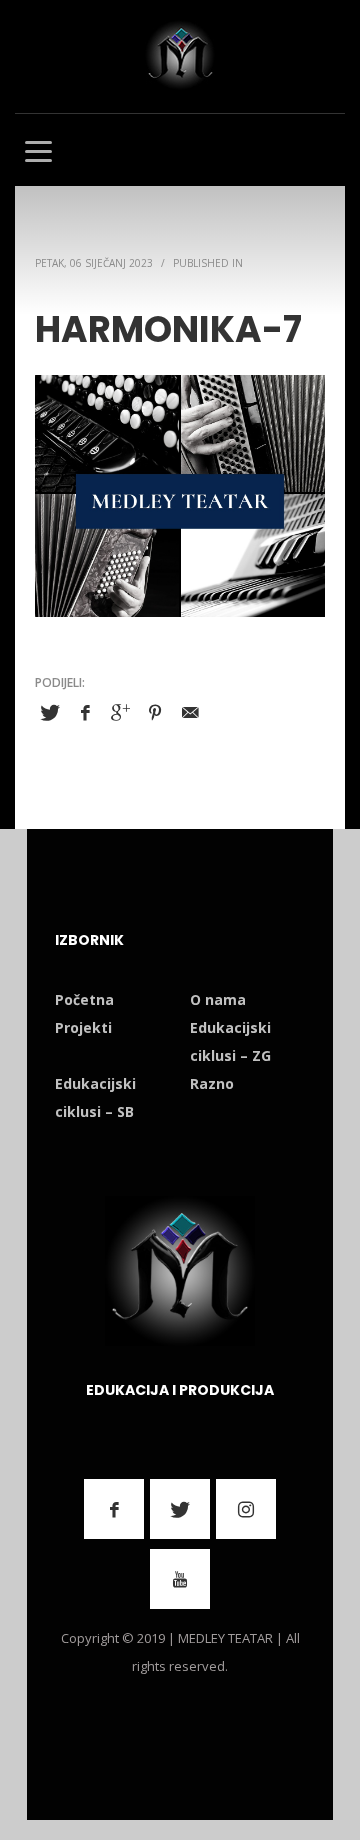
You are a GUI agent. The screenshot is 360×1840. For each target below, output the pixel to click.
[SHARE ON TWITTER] (50, 713)
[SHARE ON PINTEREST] (155, 712)
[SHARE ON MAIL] (190, 712)
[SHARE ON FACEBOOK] (85, 712)
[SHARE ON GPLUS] (120, 712)
